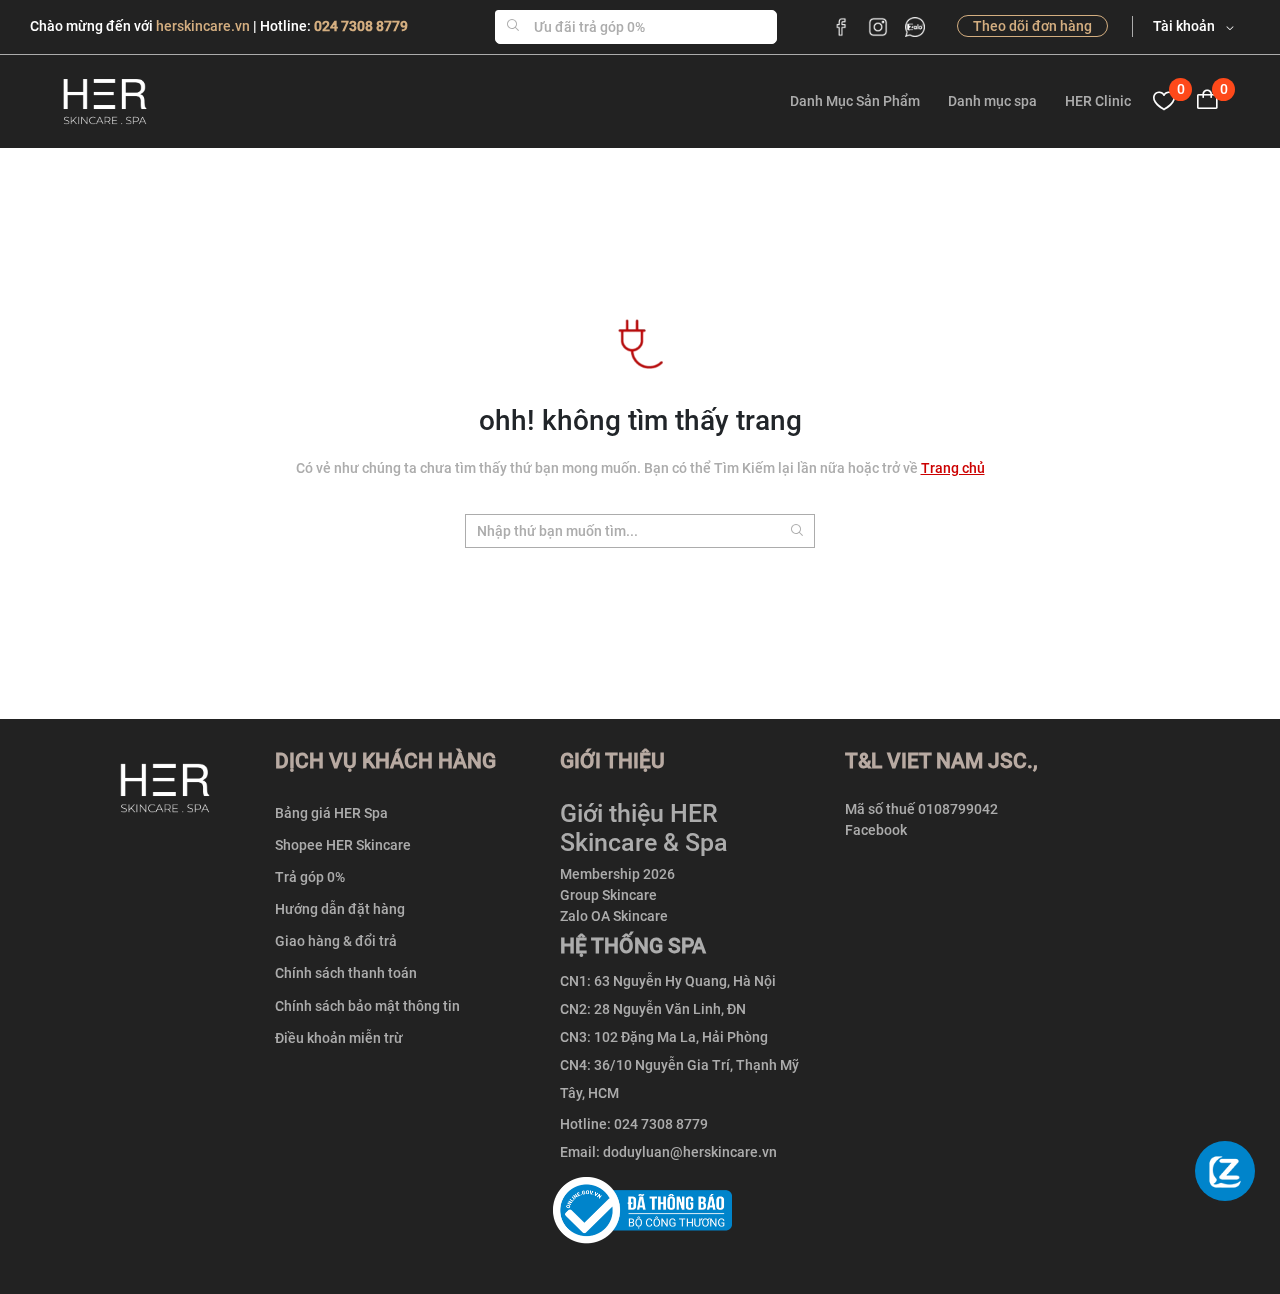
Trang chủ (953, 468)
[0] (1164, 101)
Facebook (876, 830)
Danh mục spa (992, 101)
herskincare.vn (204, 26)
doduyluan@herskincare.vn (690, 1152)
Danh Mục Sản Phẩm (855, 101)
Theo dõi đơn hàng (1032, 26)
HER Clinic (1098, 101)
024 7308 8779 (361, 26)
